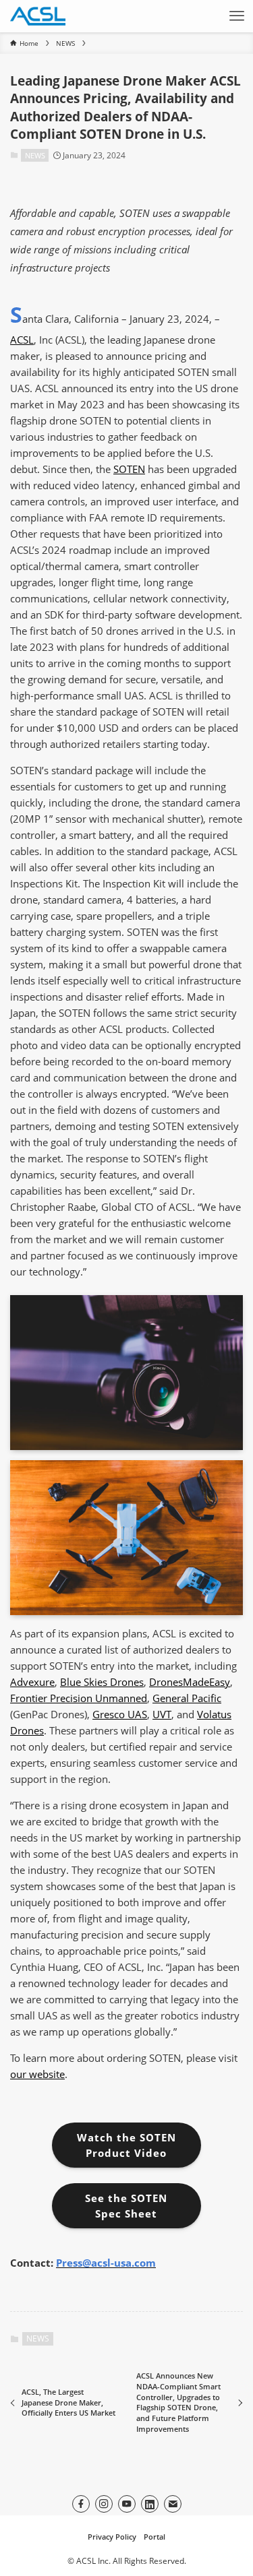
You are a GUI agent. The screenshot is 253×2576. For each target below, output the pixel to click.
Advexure (32, 1682)
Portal (154, 2537)
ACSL (22, 340)
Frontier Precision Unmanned (79, 1698)
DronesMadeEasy (190, 1682)
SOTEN (129, 469)
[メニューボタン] (237, 16)
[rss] (150, 2504)
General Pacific (187, 1698)
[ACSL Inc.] (38, 16)
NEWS (35, 155)
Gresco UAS (120, 1714)
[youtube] (127, 2504)
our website (37, 2074)
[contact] (173, 2504)
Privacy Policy (112, 2537)
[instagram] (104, 2504)
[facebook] (81, 2504)
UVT (162, 1714)
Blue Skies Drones (102, 1682)
